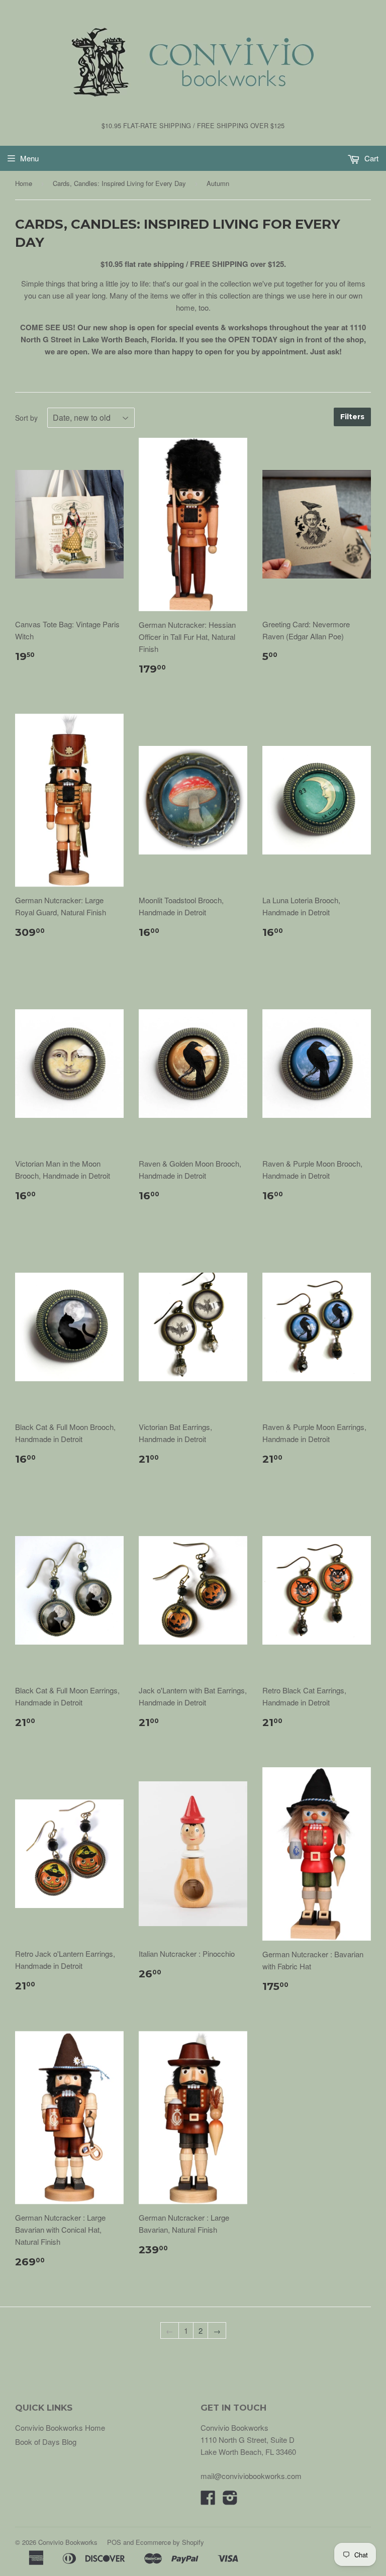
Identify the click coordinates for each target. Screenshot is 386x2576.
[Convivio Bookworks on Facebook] (208, 2500)
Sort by (26, 418)
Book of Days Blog (46, 2442)
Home (24, 183)
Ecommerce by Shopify (170, 2542)
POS (114, 2542)
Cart (370, 158)
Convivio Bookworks (68, 2542)
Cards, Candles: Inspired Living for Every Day (119, 183)
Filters (352, 417)
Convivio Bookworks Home (60, 2427)
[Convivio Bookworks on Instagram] (230, 2500)
